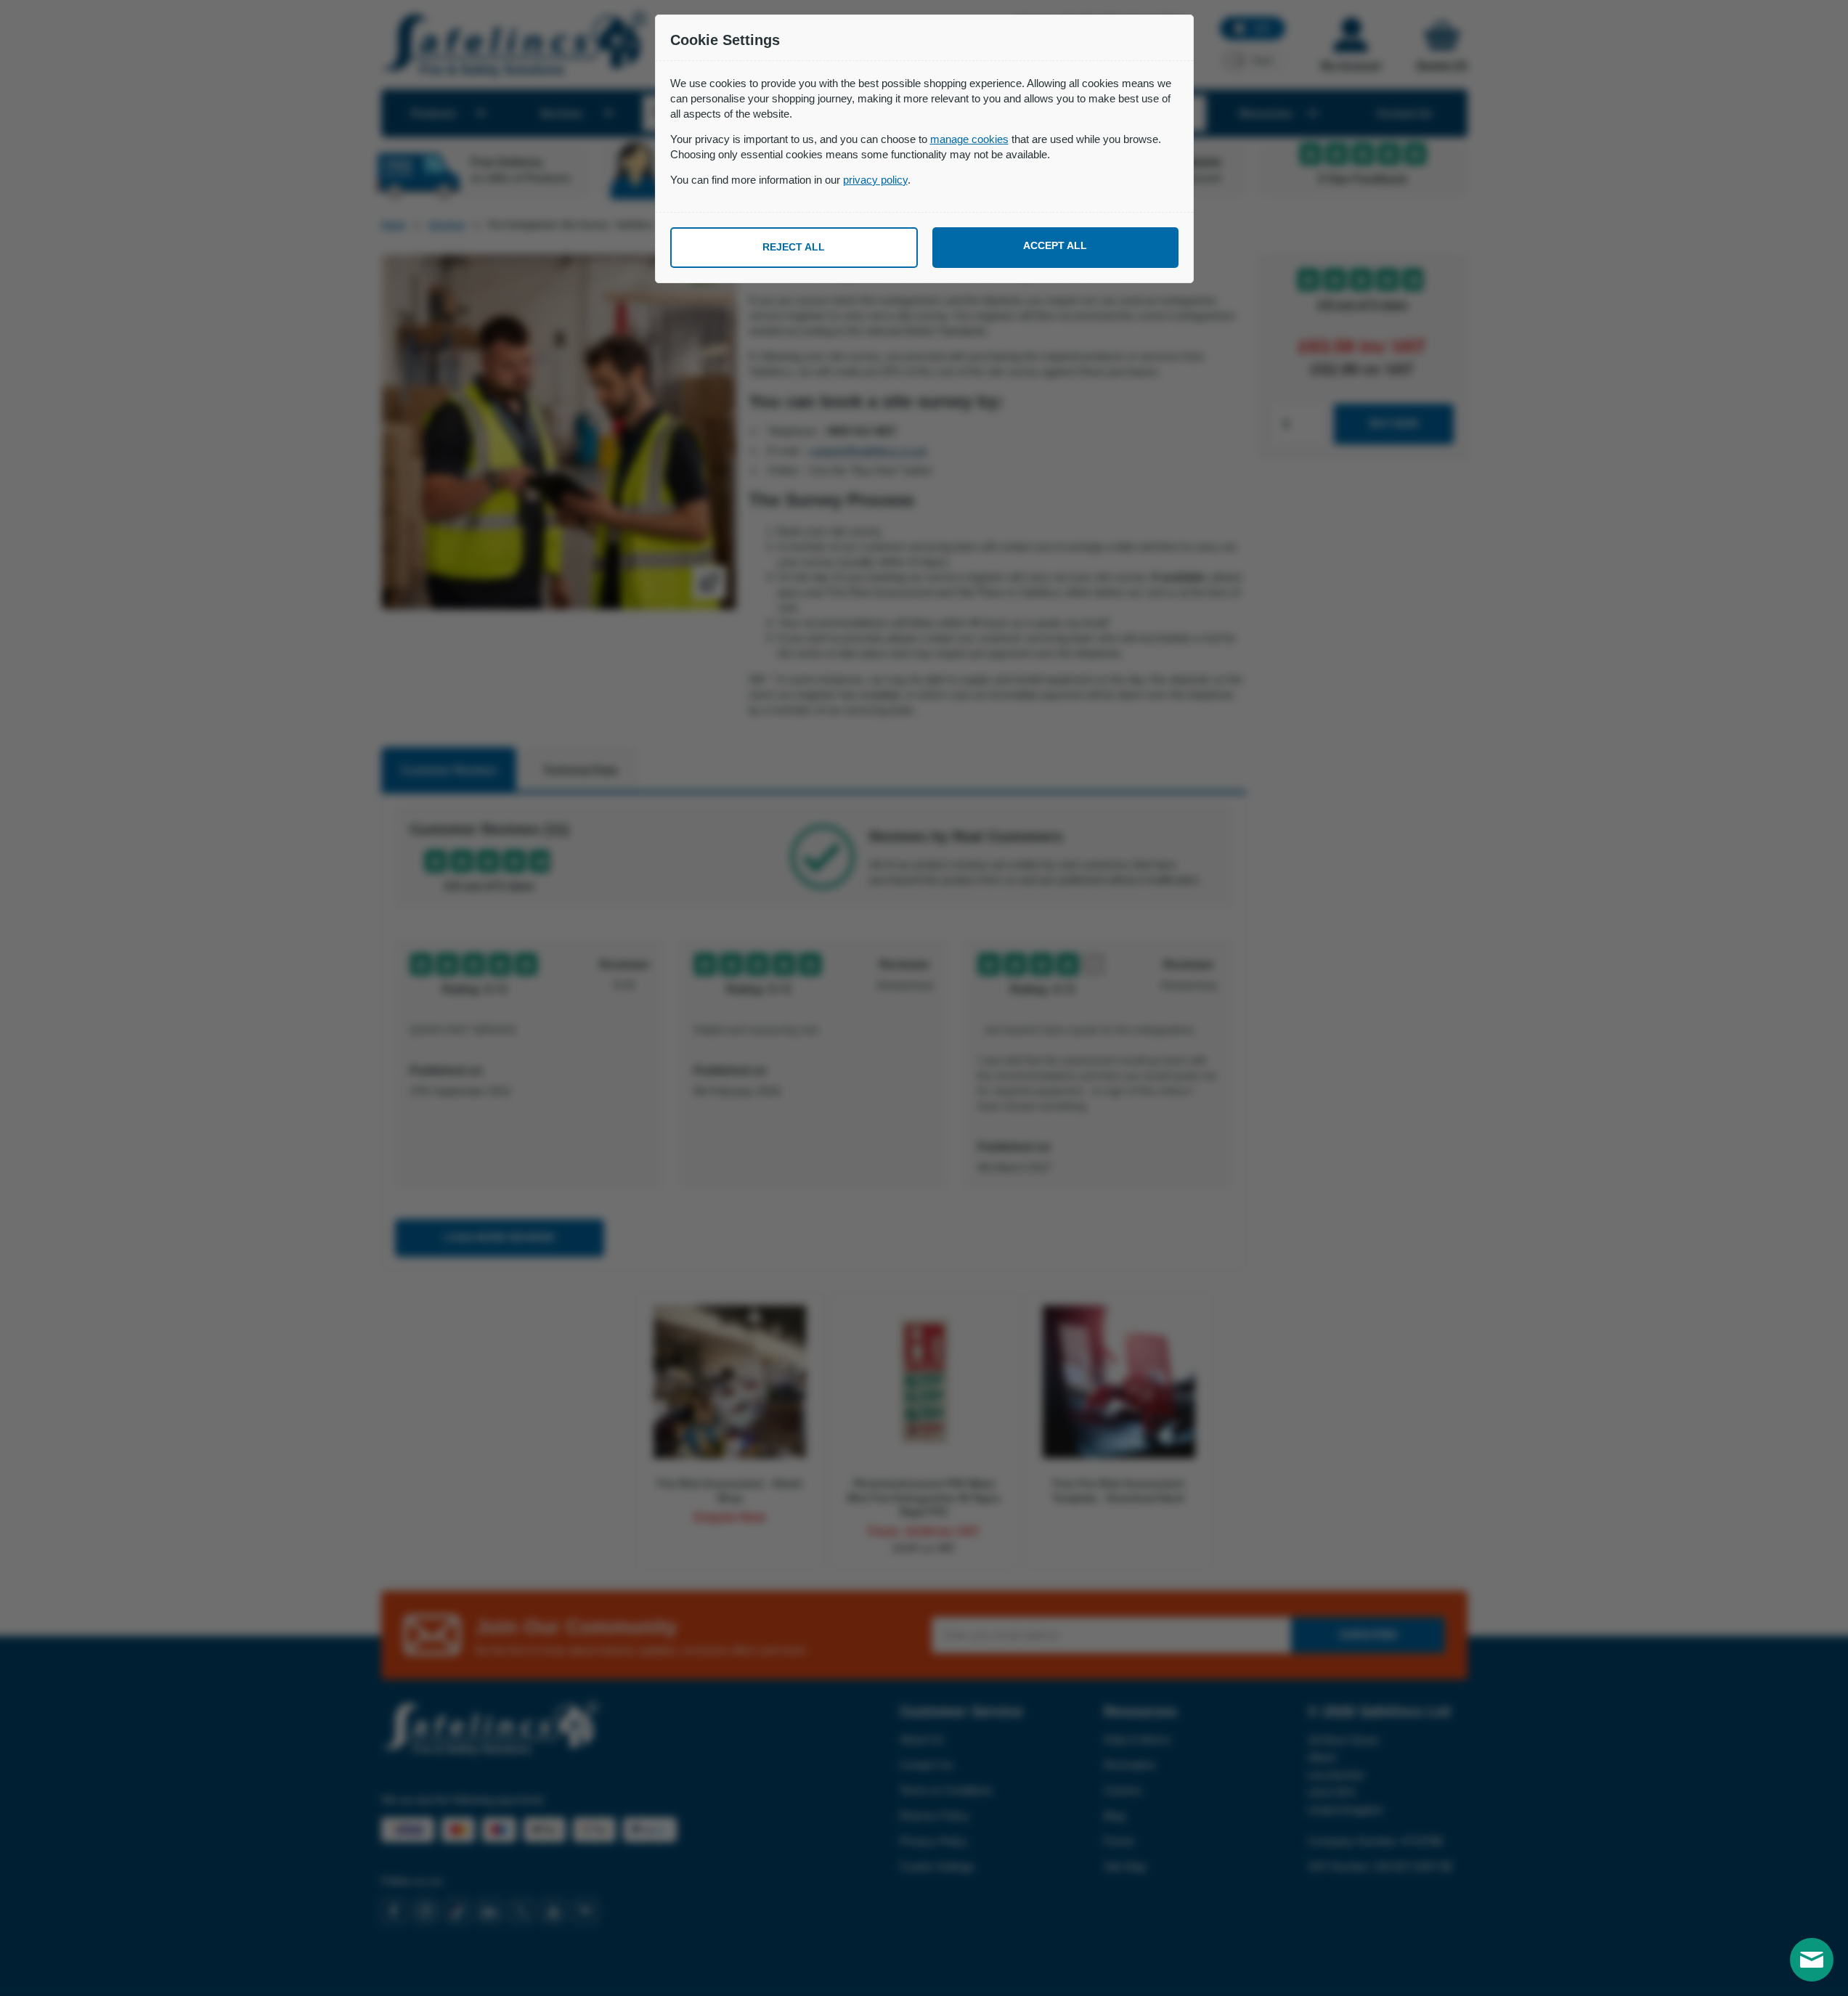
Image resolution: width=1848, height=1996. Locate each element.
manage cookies (969, 139)
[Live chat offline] (1812, 1960)
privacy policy (875, 180)
